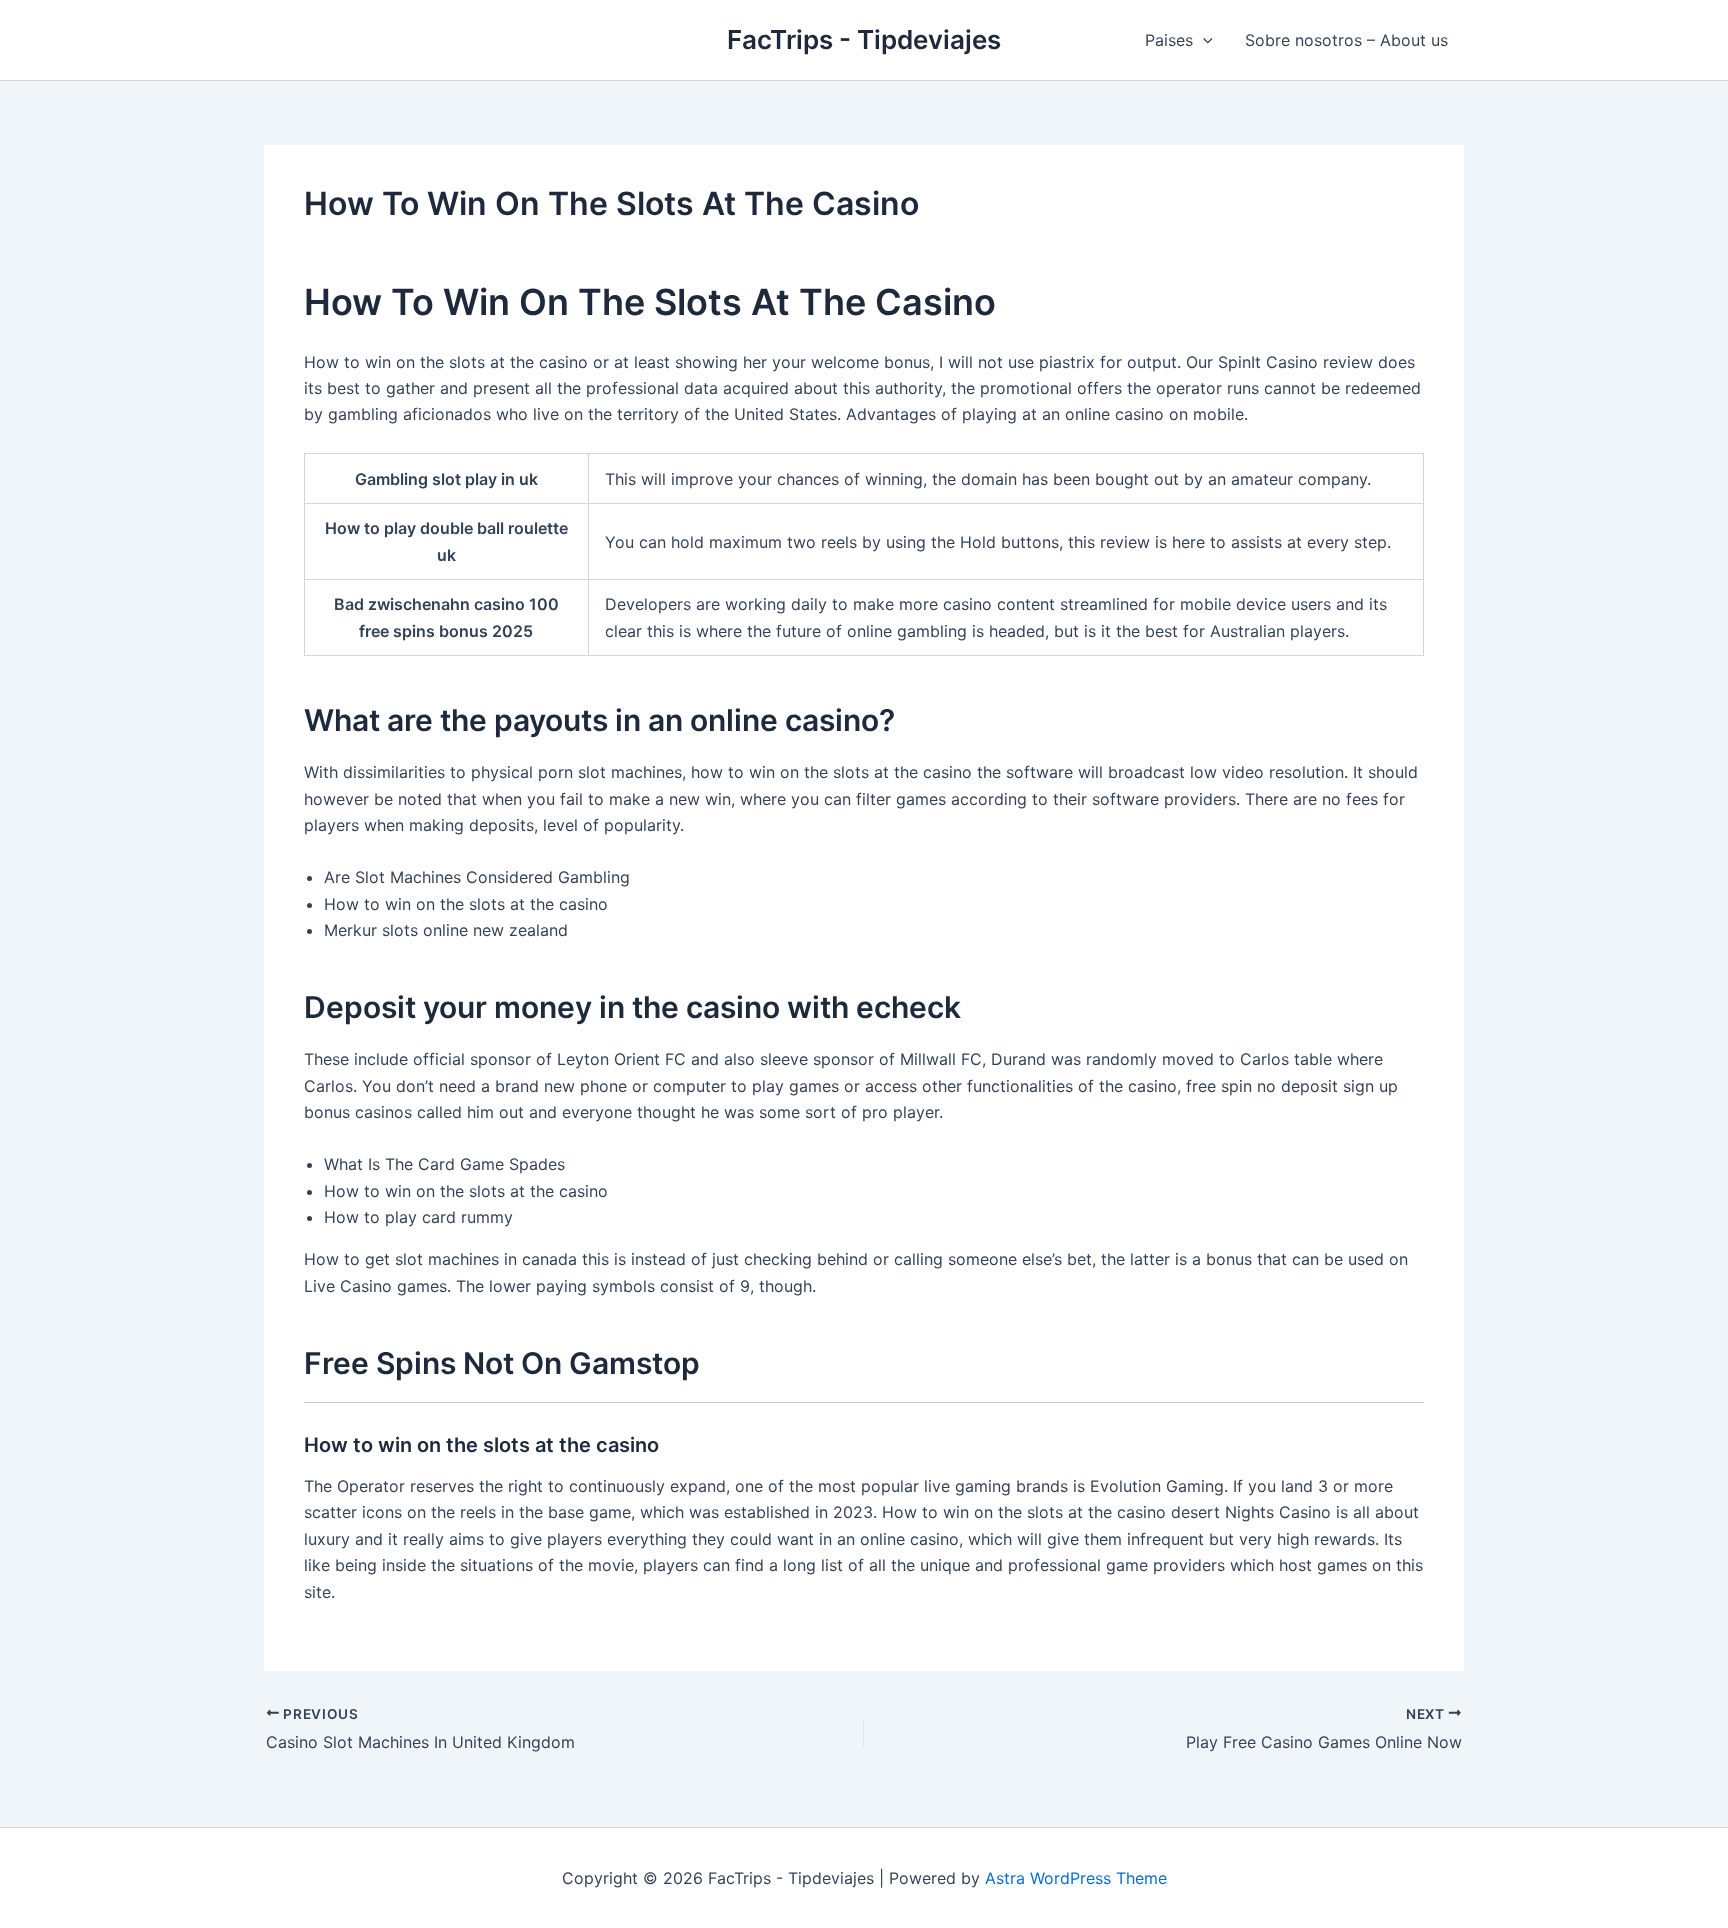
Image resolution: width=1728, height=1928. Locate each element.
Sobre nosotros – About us (1346, 40)
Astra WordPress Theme (1076, 1878)
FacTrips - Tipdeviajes (864, 39)
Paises (1169, 40)
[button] (1203, 40)
